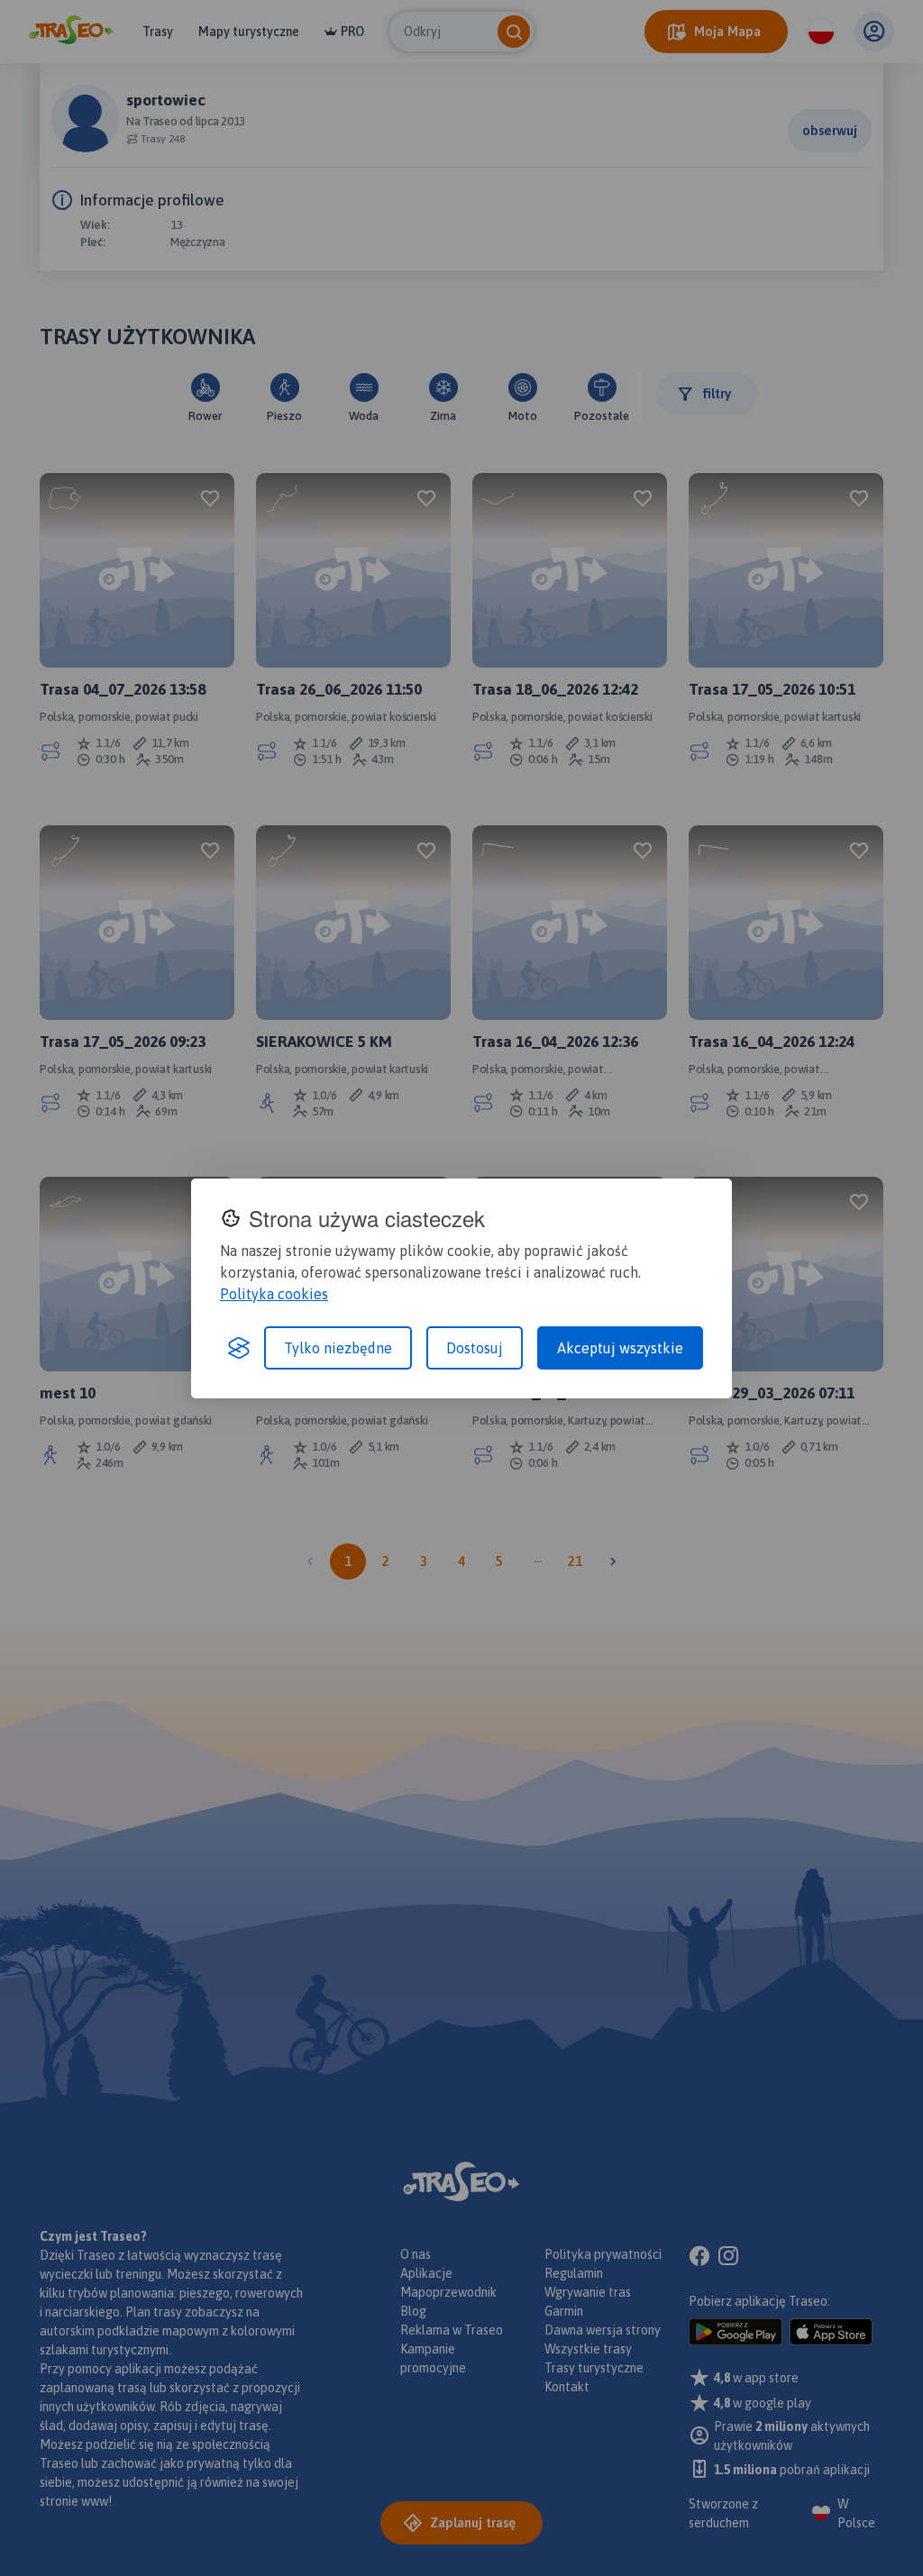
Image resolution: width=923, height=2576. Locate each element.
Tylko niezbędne (338, 1348)
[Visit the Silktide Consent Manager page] (239, 1348)
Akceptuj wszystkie (620, 1348)
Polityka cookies (274, 1294)
